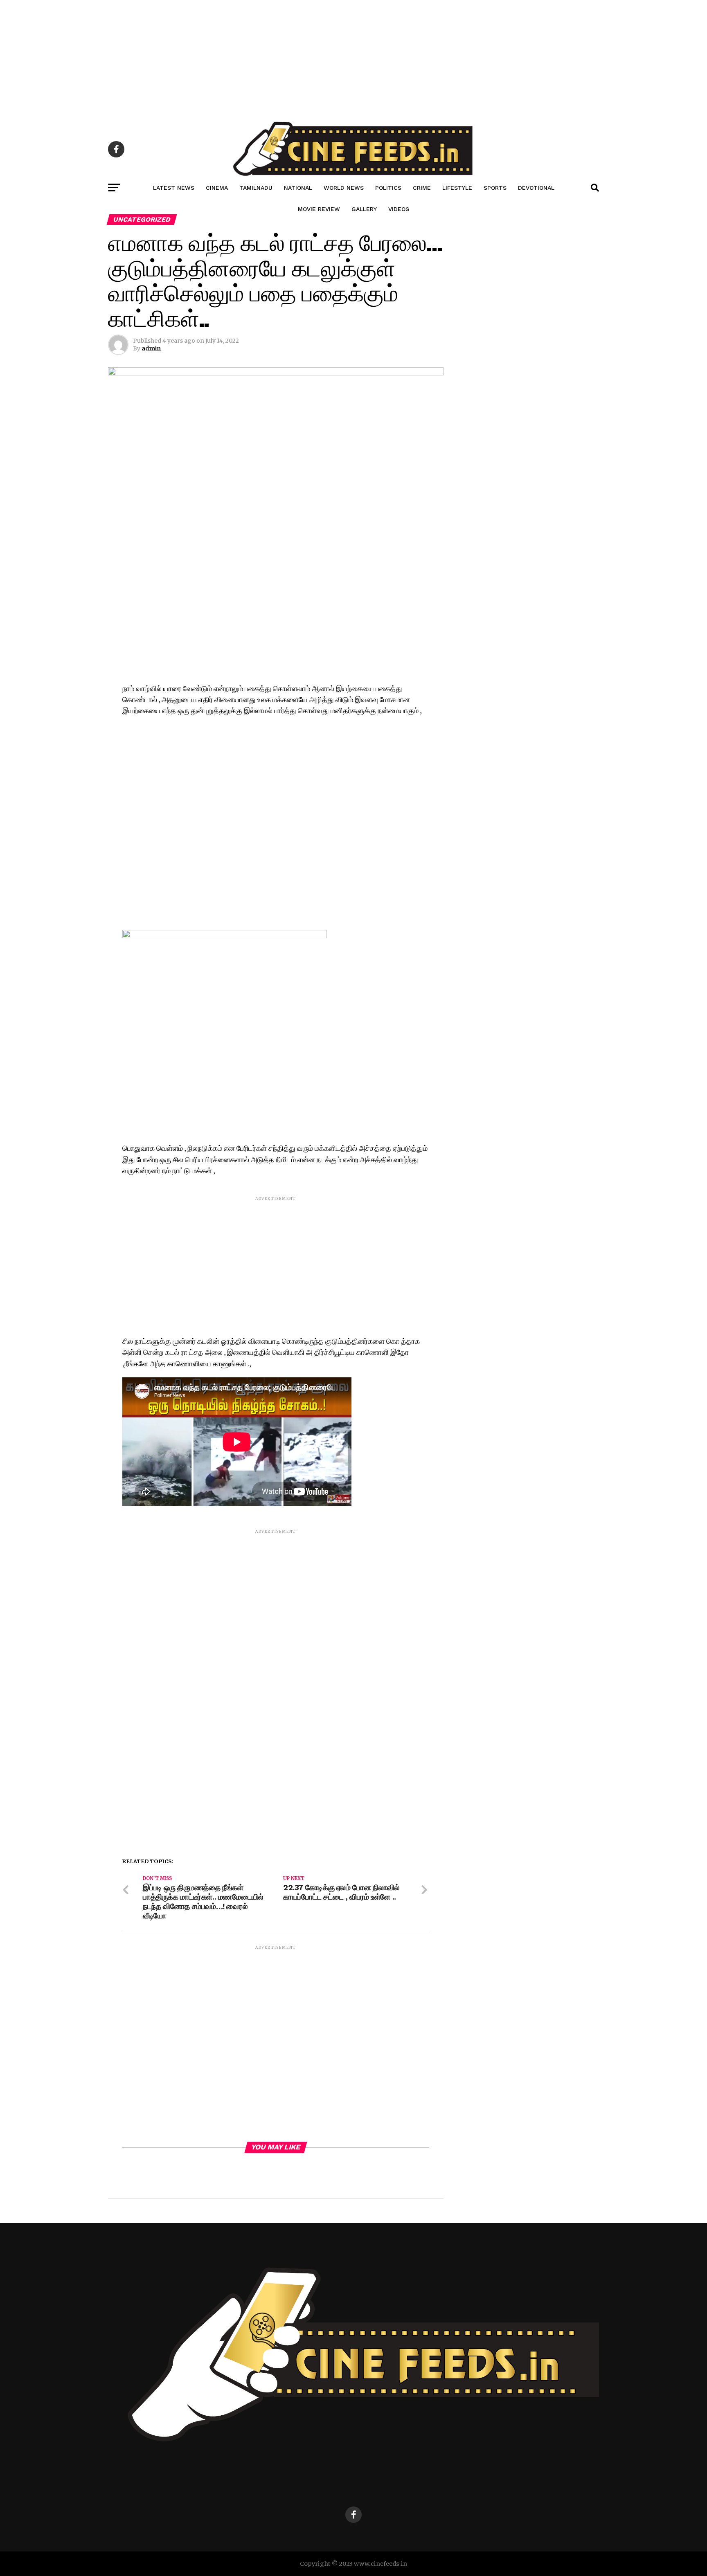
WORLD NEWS (344, 188)
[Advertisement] (245, 57)
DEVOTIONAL (536, 188)
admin (151, 348)
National (298, 188)
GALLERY (364, 209)
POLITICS (388, 188)
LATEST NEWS (174, 188)
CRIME (422, 188)
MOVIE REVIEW (319, 209)
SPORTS (495, 188)
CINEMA (217, 188)
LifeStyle (457, 188)
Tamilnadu (256, 188)
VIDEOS (399, 209)
